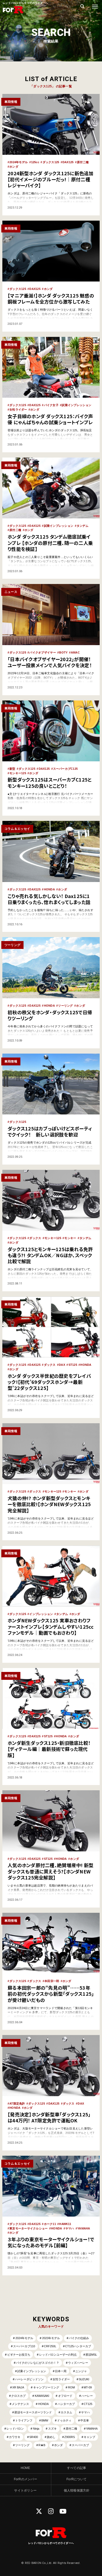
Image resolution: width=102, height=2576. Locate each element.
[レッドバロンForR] (13, 13)
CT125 (88, 2404)
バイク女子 (51, 405)
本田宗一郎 (52, 1981)
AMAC (75, 652)
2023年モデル (51, 2338)
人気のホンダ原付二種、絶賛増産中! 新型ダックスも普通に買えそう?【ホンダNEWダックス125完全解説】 (50, 1871)
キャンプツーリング (46, 2387)
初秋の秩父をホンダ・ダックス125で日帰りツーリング (50, 1015)
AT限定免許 (17, 2104)
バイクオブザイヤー (42, 652)
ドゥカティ (64, 2420)
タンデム (83, 526)
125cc (35, 162)
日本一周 (61, 2371)
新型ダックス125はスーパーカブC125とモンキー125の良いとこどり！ (50, 782)
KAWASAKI (42, 2396)
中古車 (85, 2420)
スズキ (52, 2429)
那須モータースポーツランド (33, 2412)
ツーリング (65, 1006)
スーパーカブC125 (66, 769)
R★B (42, 2445)
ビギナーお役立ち (19, 2355)
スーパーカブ (80, 2445)
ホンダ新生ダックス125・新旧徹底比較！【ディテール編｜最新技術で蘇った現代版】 (49, 1749)
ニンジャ (81, 2371)
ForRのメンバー (25, 2479)
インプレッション (41, 1614)
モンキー (70, 1238)
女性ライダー (18, 410)
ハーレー (87, 2396)
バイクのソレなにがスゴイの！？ (38, 2363)
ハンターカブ (66, 2404)
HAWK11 (65, 2224)
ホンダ (14, 167)
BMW (45, 2420)
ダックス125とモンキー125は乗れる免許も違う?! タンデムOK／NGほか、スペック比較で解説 (50, 1255)
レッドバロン (15, 2429)
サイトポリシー (25, 2490)
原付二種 (83, 162)
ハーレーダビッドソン (29, 2379)
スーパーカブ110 (24, 2346)
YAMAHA (84, 2228)
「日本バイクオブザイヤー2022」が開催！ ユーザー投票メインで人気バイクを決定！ (50, 662)
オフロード (65, 2396)
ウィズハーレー (78, 2363)
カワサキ (15, 2437)
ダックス (35, 1238)
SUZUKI (84, 2379)
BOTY (63, 652)
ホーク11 (50, 2224)
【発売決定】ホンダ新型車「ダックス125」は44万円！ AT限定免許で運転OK (49, 2117)
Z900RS (70, 2437)
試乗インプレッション (76, 405)
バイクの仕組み (79, 2338)
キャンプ (89, 2437)
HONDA (49, 889)
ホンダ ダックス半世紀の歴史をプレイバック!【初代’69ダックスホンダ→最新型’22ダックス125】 (49, 1382)
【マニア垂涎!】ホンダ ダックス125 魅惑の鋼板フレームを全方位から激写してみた (51, 298)
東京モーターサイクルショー (29, 2228)
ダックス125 (51, 162)
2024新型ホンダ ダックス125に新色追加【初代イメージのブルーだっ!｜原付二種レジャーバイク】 (51, 179)
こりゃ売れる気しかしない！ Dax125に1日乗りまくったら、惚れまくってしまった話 (49, 899)
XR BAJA (18, 2387)
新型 (12, 769)
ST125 (73, 1365)
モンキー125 (18, 773)
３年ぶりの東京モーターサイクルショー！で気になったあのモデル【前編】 (51, 2242)
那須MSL (91, 2355)
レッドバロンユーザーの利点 (58, 2355)
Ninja (36, 2429)
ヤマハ (70, 2228)
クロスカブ (18, 2396)
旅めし (51, 2437)
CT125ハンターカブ (78, 2346)
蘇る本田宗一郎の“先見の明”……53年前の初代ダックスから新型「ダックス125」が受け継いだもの (51, 1994)
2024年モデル (19, 162)
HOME (25, 2468)
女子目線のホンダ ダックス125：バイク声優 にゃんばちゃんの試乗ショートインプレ (50, 419)
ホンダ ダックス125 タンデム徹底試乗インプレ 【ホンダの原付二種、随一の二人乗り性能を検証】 (50, 543)
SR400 (34, 2437)
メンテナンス (20, 2404)
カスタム (66, 2412)
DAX (62, 1365)
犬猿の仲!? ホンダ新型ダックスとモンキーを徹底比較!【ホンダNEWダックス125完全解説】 (49, 1504)
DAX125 (68, 162)
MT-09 (88, 2387)
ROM (71, 2387)
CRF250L (50, 2346)
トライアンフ (24, 2420)
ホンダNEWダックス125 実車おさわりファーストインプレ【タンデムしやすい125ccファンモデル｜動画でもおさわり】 (51, 1626)
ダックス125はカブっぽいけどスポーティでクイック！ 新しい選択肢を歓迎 (50, 1131)
